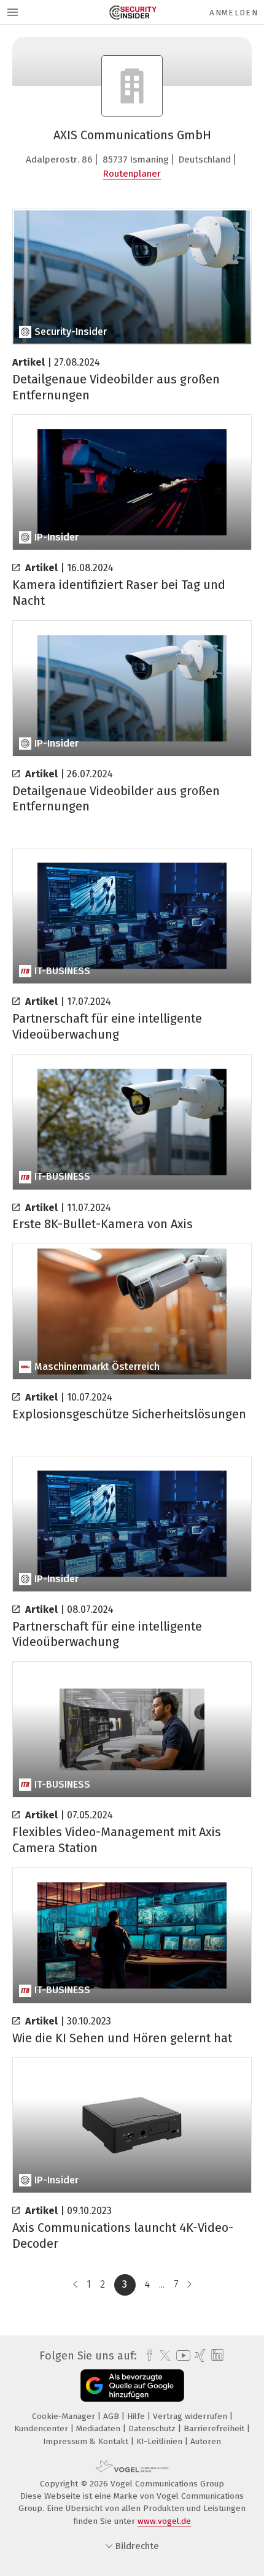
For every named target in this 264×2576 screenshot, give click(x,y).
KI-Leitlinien (161, 2441)
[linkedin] (216, 2355)
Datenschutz (153, 2428)
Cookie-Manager (65, 2416)
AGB (112, 2416)
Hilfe (137, 2416)
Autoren (206, 2441)
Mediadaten (99, 2428)
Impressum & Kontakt (87, 2441)
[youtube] (181, 2355)
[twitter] (162, 2356)
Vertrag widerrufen (191, 2416)
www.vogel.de (164, 2521)
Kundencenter (42, 2428)
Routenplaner (132, 174)
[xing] (199, 2356)
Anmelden (234, 13)
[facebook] (146, 2356)
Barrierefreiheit (215, 2428)
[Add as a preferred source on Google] (132, 2386)
